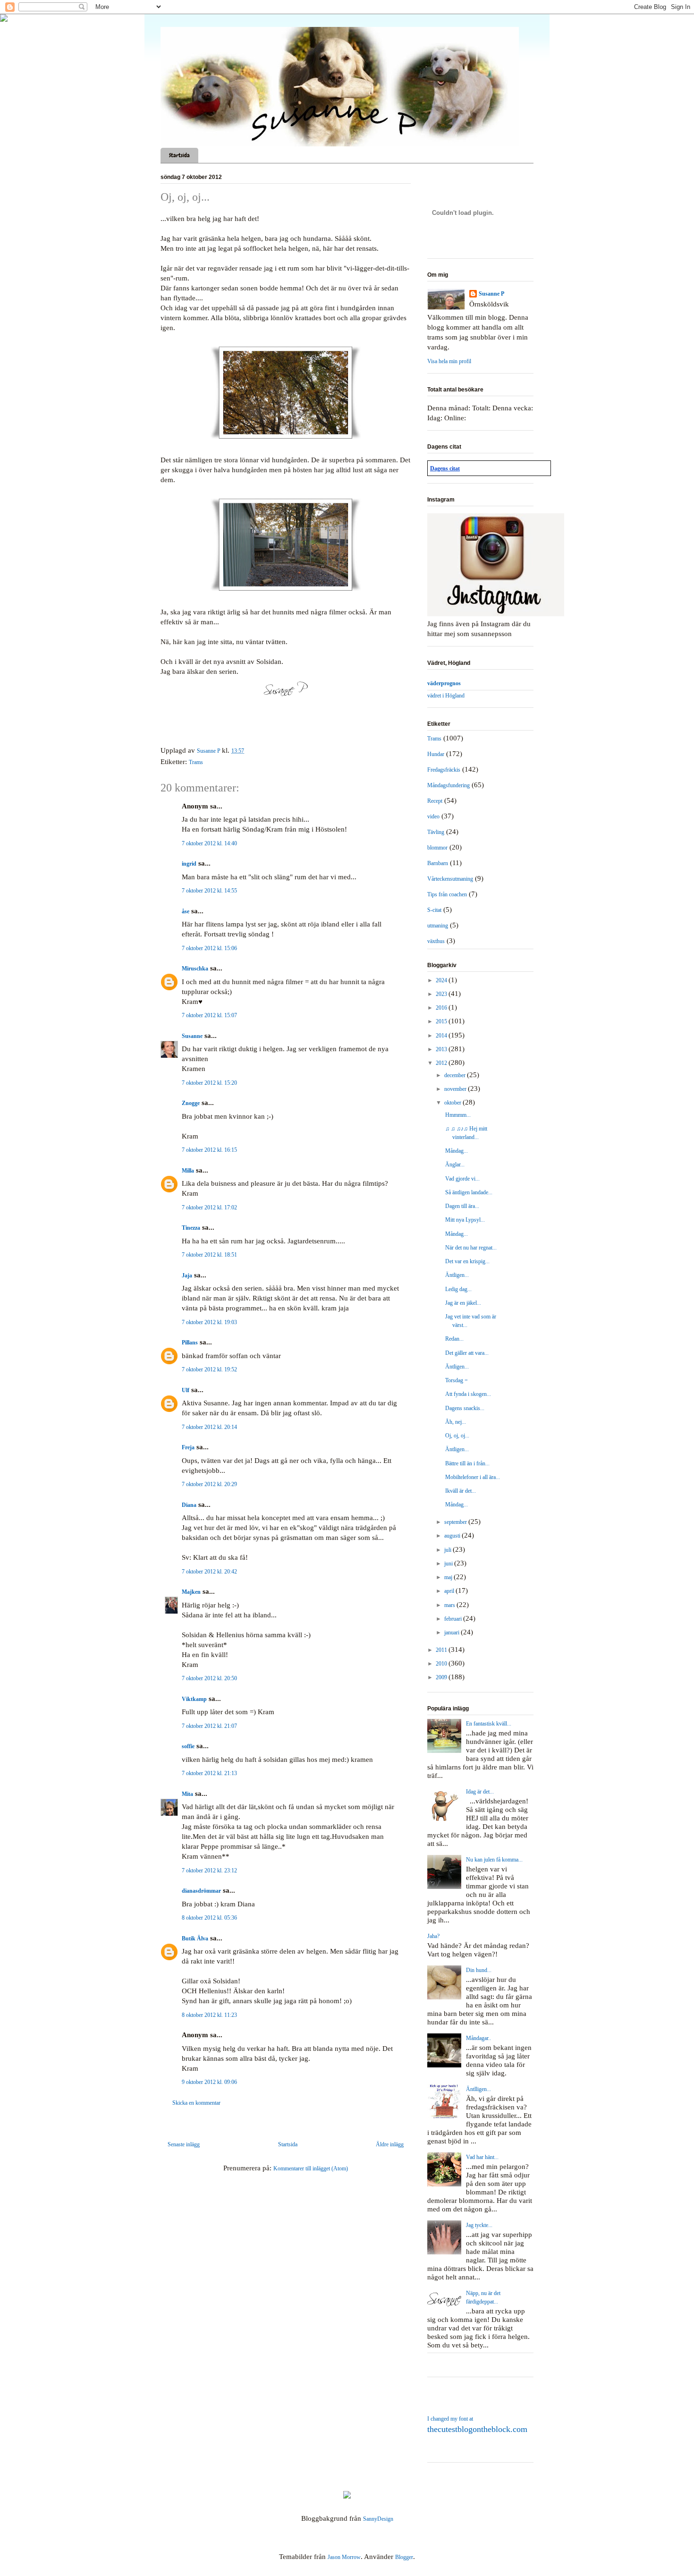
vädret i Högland (446, 696)
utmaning (438, 926)
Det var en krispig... (467, 1261)
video (433, 816)
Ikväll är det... (461, 1491)
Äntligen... (457, 1275)
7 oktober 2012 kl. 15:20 (209, 1083)
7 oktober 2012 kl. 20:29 (209, 1484)
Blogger (404, 2557)
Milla (188, 1171)
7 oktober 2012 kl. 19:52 (209, 1369)
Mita (187, 1794)
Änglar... (455, 1165)
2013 (442, 1049)
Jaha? (433, 1936)
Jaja (187, 1275)
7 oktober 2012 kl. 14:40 (209, 843)
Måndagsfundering (449, 785)
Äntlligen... (478, 2089)
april (450, 1591)
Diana (189, 1505)
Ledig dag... (458, 1289)
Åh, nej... (456, 1422)
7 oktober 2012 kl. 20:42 (209, 1572)
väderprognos (444, 683)
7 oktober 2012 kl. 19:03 (209, 1322)
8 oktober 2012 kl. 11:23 (209, 2015)
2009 (442, 1677)
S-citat (434, 910)
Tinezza (191, 1228)
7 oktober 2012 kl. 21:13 (209, 1773)
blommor (437, 848)
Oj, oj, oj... (457, 1436)
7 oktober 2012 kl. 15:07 (209, 1015)
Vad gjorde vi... (462, 1179)
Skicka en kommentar (196, 2103)
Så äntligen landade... (469, 1192)
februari (454, 1619)
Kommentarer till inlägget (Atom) (311, 2168)
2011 (442, 1650)
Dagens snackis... (465, 1408)
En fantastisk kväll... (489, 1724)
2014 (442, 1036)
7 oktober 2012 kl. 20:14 (209, 1427)
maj (449, 1577)
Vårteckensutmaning (450, 879)
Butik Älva (195, 1938)
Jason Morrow (344, 2557)
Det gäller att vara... (467, 1353)
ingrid (189, 864)
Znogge (191, 1103)
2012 (442, 1063)
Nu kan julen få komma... (494, 1860)
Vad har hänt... (482, 2157)
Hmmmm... (458, 1115)
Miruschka (195, 969)
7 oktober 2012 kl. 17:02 (209, 1207)
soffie (188, 1746)
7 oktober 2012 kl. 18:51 (209, 1255)
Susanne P (491, 294)
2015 (442, 1021)
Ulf (186, 1390)
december (456, 1075)
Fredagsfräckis (444, 770)
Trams (196, 762)
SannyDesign (378, 2519)
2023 (442, 994)
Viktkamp (194, 1699)
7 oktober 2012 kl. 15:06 (209, 948)
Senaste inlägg (184, 2144)
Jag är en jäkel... (463, 1303)
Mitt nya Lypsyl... (465, 1220)
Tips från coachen (447, 894)
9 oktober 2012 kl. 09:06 (209, 2082)
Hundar (436, 754)
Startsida (179, 155)
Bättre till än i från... (467, 1463)
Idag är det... (480, 1792)
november (456, 1089)
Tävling (436, 832)
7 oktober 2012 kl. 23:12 (209, 1870)
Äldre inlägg (390, 2144)
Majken (191, 1592)
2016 (442, 1008)
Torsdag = (457, 1380)
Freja (188, 1447)
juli (449, 1550)
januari (453, 1632)
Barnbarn (438, 863)
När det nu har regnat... (471, 1248)
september (456, 1522)
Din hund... (479, 1970)
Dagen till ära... (462, 1206)
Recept (435, 801)
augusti (453, 1536)
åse (186, 911)
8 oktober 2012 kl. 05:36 (209, 1918)
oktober (453, 1103)
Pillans (190, 1343)
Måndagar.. (478, 2038)
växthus (436, 941)
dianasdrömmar (201, 1891)
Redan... (454, 1339)
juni (449, 1564)
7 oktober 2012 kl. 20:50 (209, 1678)
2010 (442, 1664)
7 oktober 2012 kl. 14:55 (209, 891)
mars (450, 1605)
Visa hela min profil (449, 361)
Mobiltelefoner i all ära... (473, 1477)
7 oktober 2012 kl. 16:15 (209, 1150)
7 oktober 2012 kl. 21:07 (209, 1726)
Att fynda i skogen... (468, 1394)
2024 (442, 980)
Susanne (192, 1036)
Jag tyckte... (479, 2225)
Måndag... (457, 1151)
